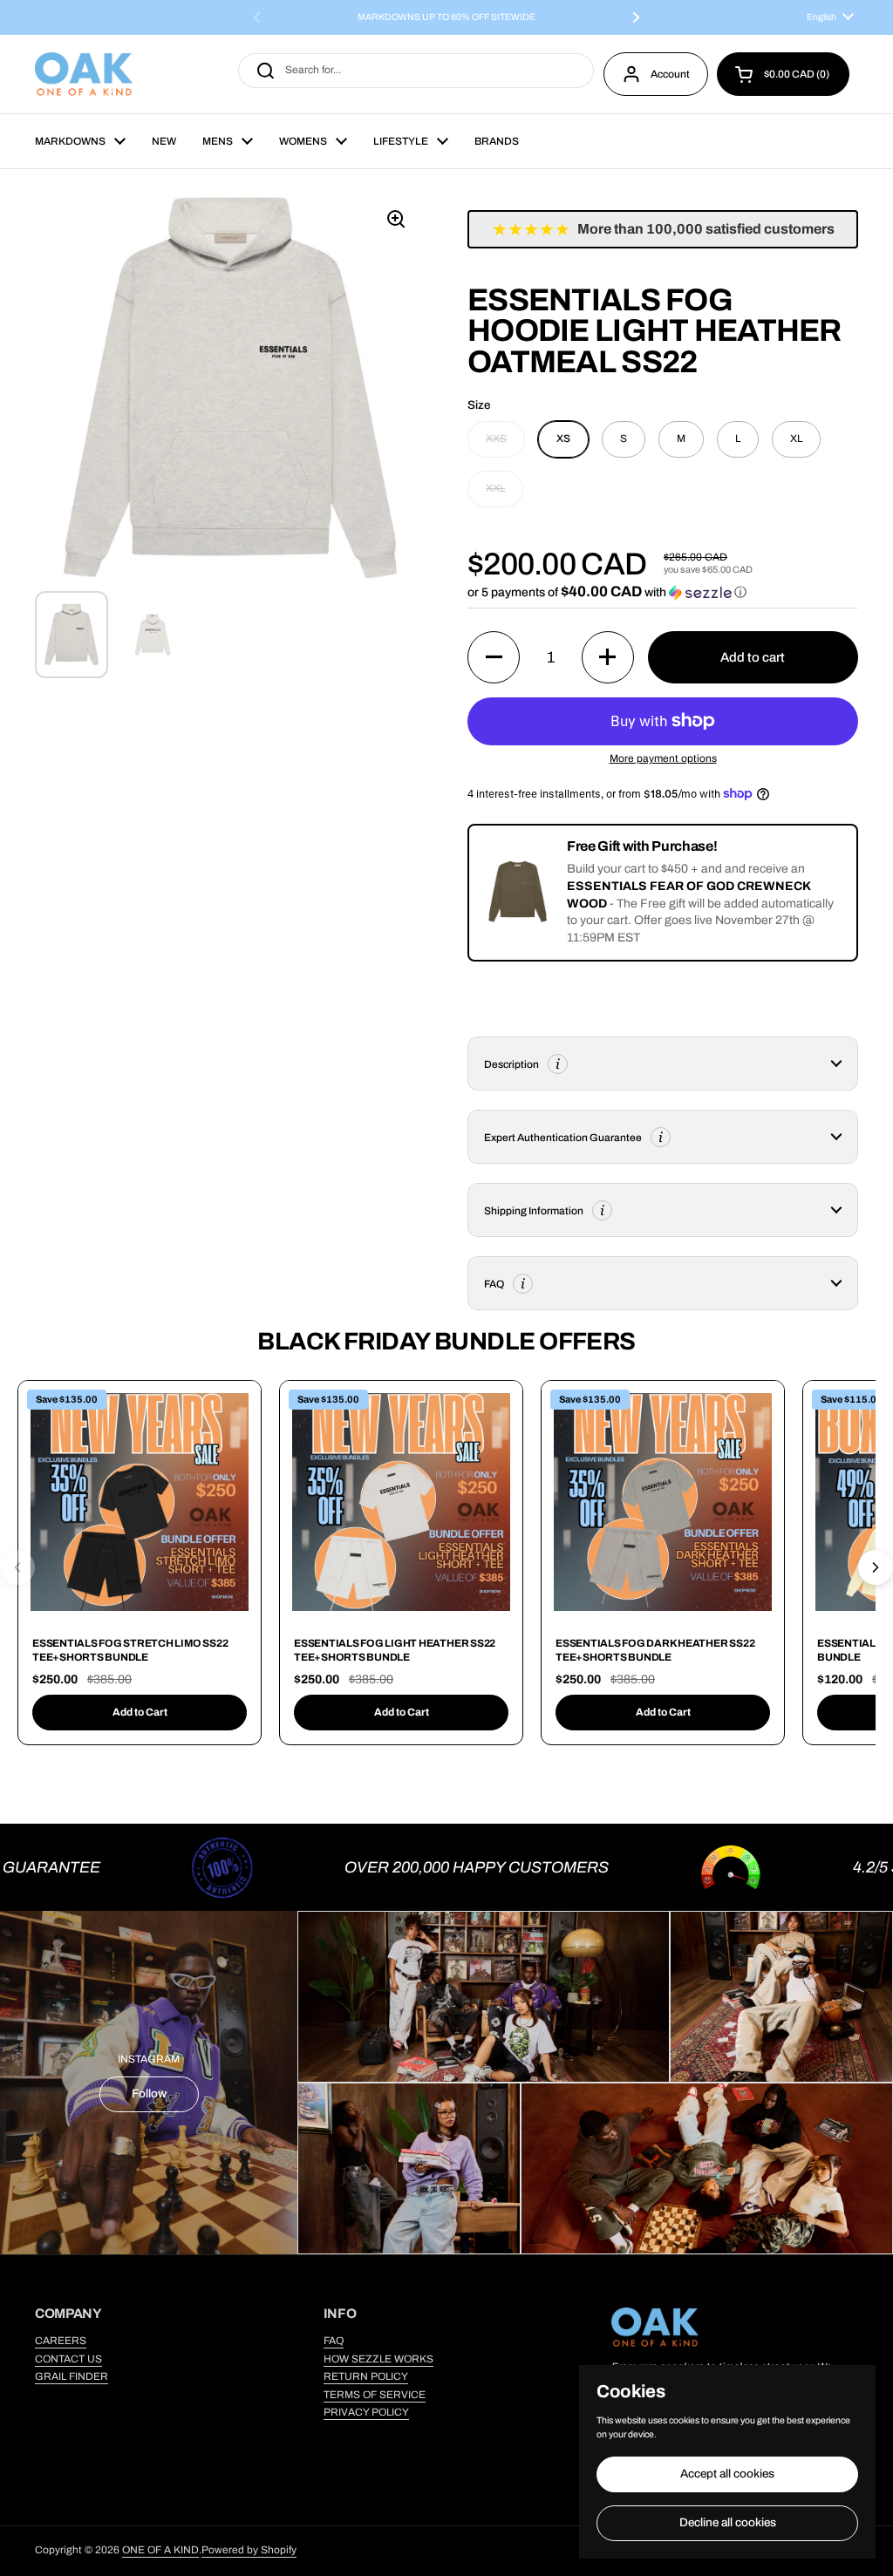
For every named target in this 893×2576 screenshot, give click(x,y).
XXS (496, 438)
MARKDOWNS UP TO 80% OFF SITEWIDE (446, 17)
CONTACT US (68, 2359)
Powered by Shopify (249, 2550)
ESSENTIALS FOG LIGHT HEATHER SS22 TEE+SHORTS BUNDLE (395, 1650)
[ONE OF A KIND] (84, 74)
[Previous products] (17, 1567)
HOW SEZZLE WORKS (378, 2359)
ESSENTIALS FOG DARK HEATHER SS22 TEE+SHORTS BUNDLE (655, 1650)
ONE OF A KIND (160, 2550)
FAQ (334, 2341)
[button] (783, 74)
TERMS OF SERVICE (375, 2395)
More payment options (663, 758)
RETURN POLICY (366, 2376)
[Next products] (876, 1567)
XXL (495, 488)
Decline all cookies (728, 2522)
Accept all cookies (727, 2474)
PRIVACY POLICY (366, 2412)
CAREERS (61, 2341)
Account (670, 74)
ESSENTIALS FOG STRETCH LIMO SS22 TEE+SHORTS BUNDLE (130, 1650)
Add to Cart (140, 1712)
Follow (149, 2093)
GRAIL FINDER (72, 2376)
